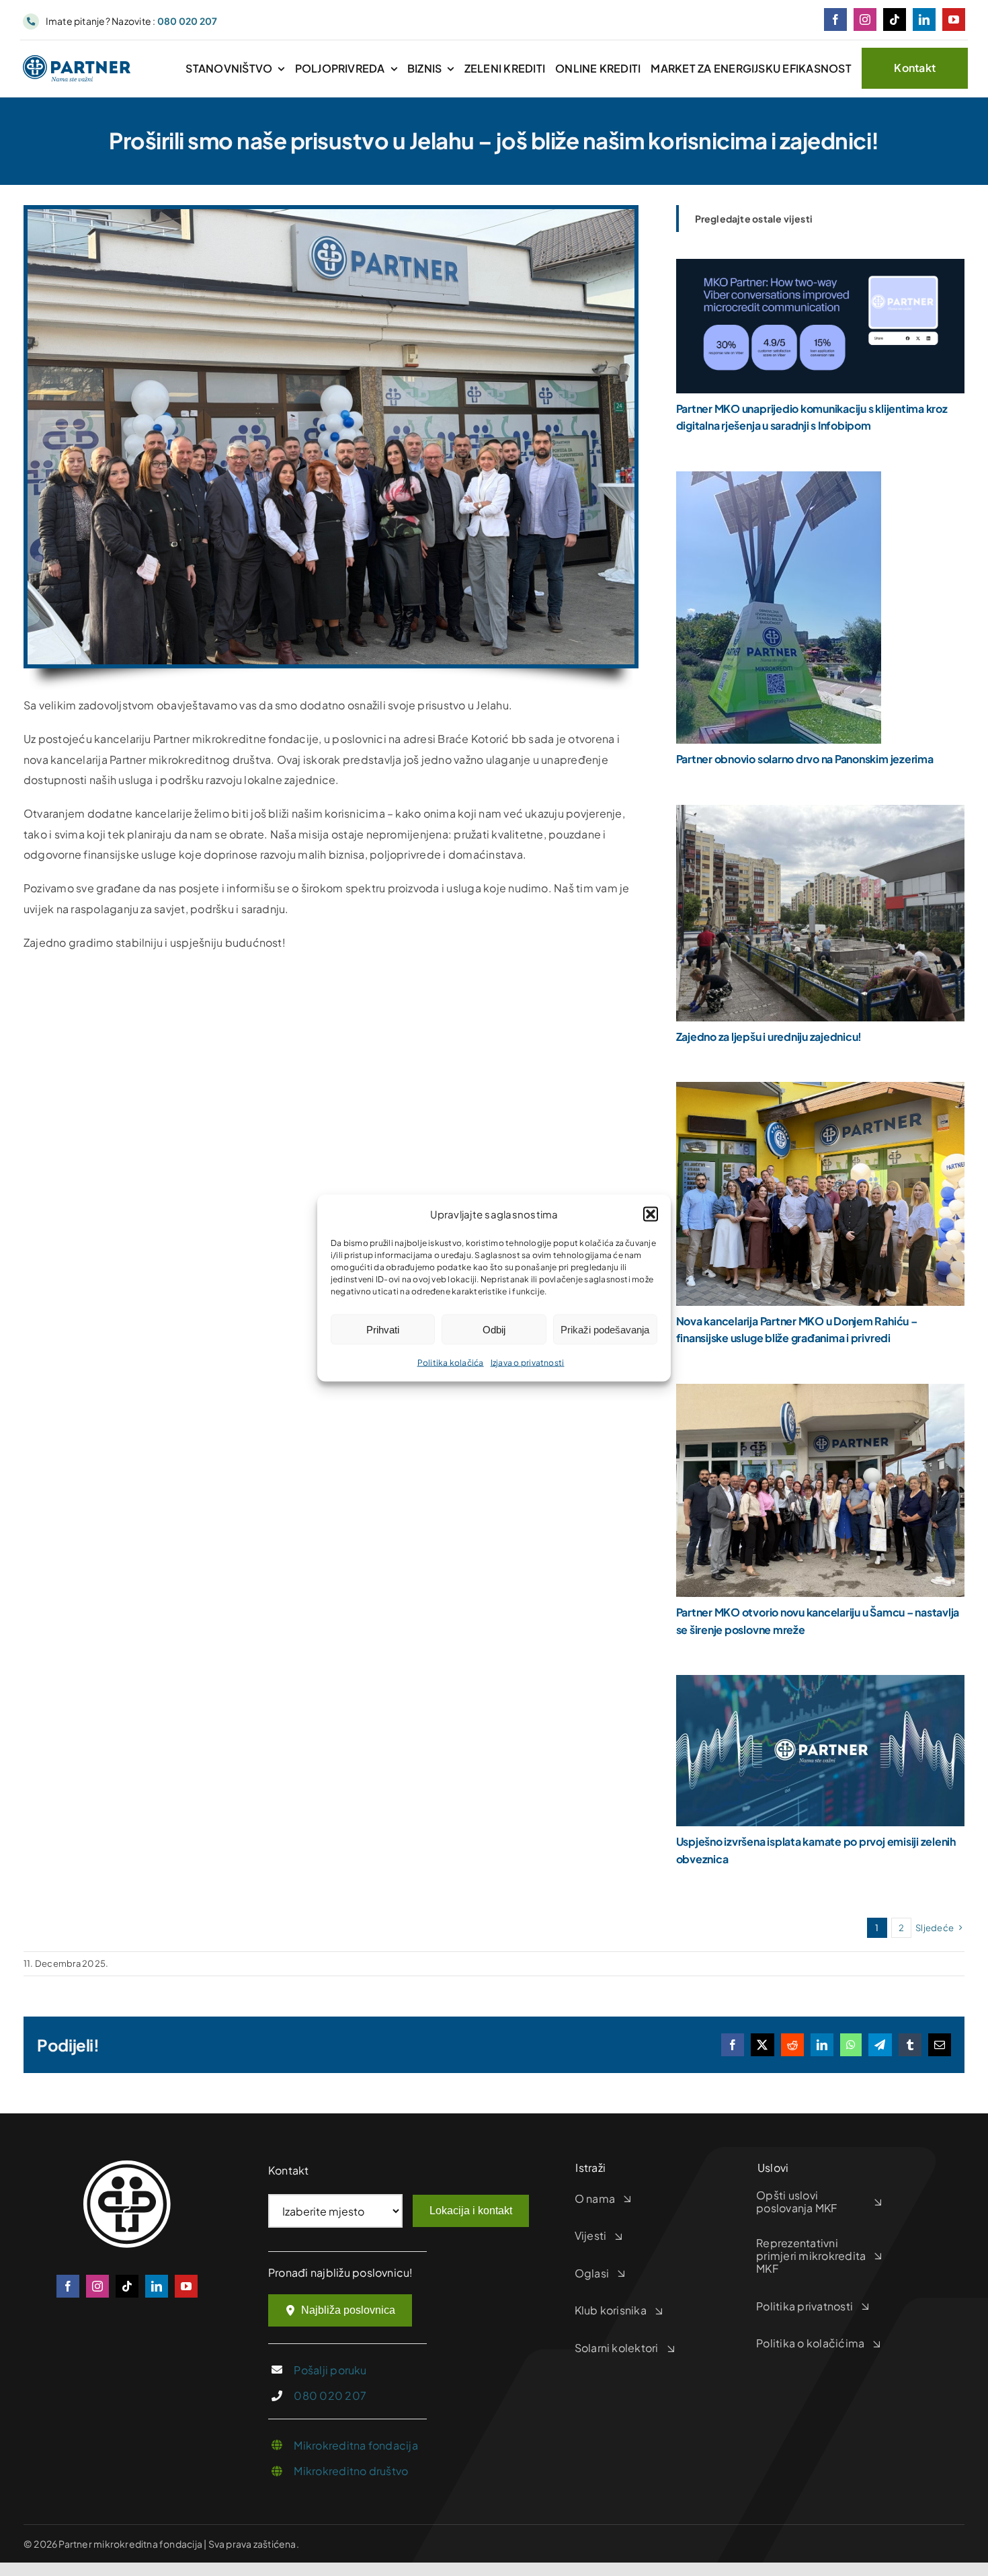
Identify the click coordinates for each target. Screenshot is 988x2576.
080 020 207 (330, 2395)
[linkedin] (924, 19)
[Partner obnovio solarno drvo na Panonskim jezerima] (779, 481)
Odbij (494, 1329)
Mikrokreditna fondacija (356, 2445)
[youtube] (954, 19)
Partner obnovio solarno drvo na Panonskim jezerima (805, 759)
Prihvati (383, 1329)
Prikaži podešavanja (605, 1329)
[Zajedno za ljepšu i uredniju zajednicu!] (820, 815)
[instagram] (865, 19)
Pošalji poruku (330, 2370)
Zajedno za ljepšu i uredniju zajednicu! (769, 1037)
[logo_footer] (127, 2165)
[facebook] (835, 19)
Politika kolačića (451, 1363)
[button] (651, 1214)
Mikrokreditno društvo (351, 2471)
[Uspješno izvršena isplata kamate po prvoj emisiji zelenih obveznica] (820, 1685)
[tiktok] (895, 19)
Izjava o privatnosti (528, 1363)
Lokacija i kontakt (471, 2211)
